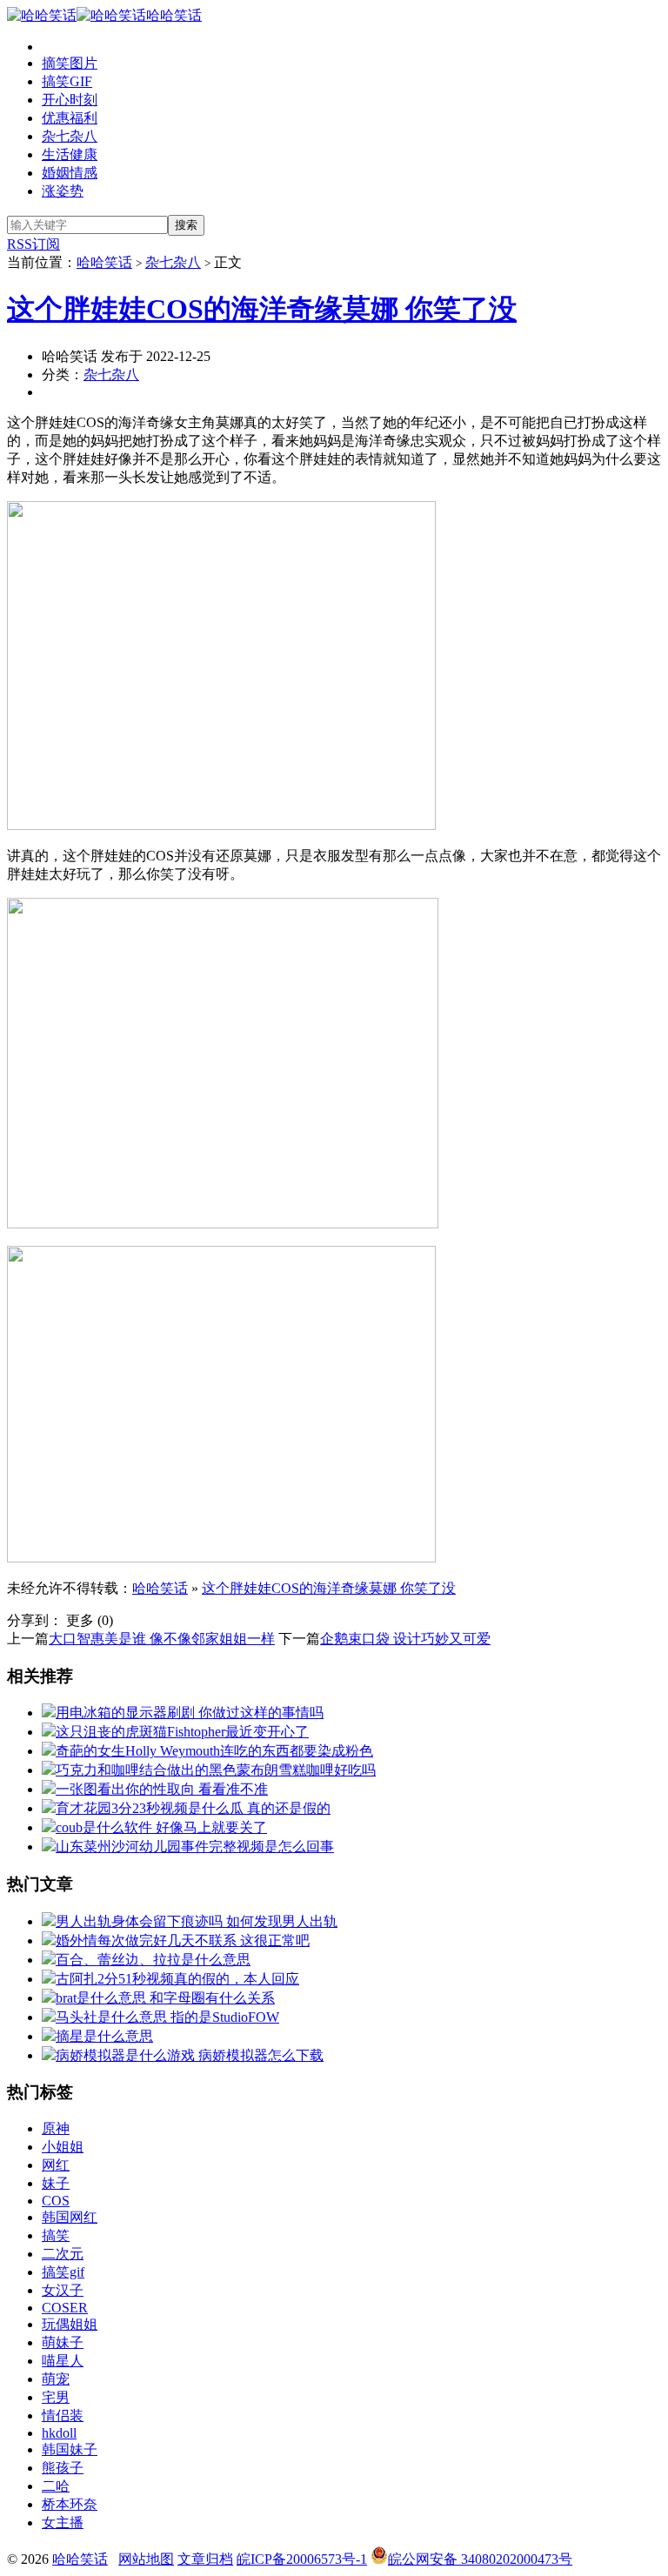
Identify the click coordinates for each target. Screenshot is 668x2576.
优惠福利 (70, 118)
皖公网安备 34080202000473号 (480, 2559)
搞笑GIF (67, 81)
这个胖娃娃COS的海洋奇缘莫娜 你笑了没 (262, 309)
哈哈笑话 (174, 15)
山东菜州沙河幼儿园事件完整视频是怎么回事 (195, 1847)
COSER (65, 2308)
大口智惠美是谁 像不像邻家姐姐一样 (162, 1639)
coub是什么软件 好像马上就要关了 (161, 1827)
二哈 (56, 2486)
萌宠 (56, 2379)
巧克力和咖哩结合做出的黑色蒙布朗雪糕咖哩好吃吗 (216, 1770)
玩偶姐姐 (70, 2324)
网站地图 (146, 2559)
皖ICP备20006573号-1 (302, 2559)
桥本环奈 (70, 2504)
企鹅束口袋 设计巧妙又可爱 (405, 1639)
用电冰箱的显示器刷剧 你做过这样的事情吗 (190, 1713)
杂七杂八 (70, 136)
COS (56, 2201)
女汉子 (63, 2290)
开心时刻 (70, 100)
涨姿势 (63, 191)
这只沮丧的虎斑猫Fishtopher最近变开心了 (182, 1732)
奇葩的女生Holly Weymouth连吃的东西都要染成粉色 (214, 1751)
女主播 (63, 2522)
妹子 (56, 2183)
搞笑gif (63, 2272)
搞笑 (56, 2235)
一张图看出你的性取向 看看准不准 (162, 1789)
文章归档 (205, 2559)
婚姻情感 (70, 173)
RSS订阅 (33, 244)
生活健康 (70, 154)
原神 (56, 2128)
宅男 (56, 2397)
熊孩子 (63, 2468)
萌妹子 (63, 2342)
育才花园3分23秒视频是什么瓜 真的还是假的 (193, 1808)
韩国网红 (70, 2217)
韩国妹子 (70, 2449)
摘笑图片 (70, 63)
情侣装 (63, 2415)
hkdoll (59, 2433)
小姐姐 (63, 2147)
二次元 (63, 2254)
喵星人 (63, 2361)
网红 (56, 2165)
